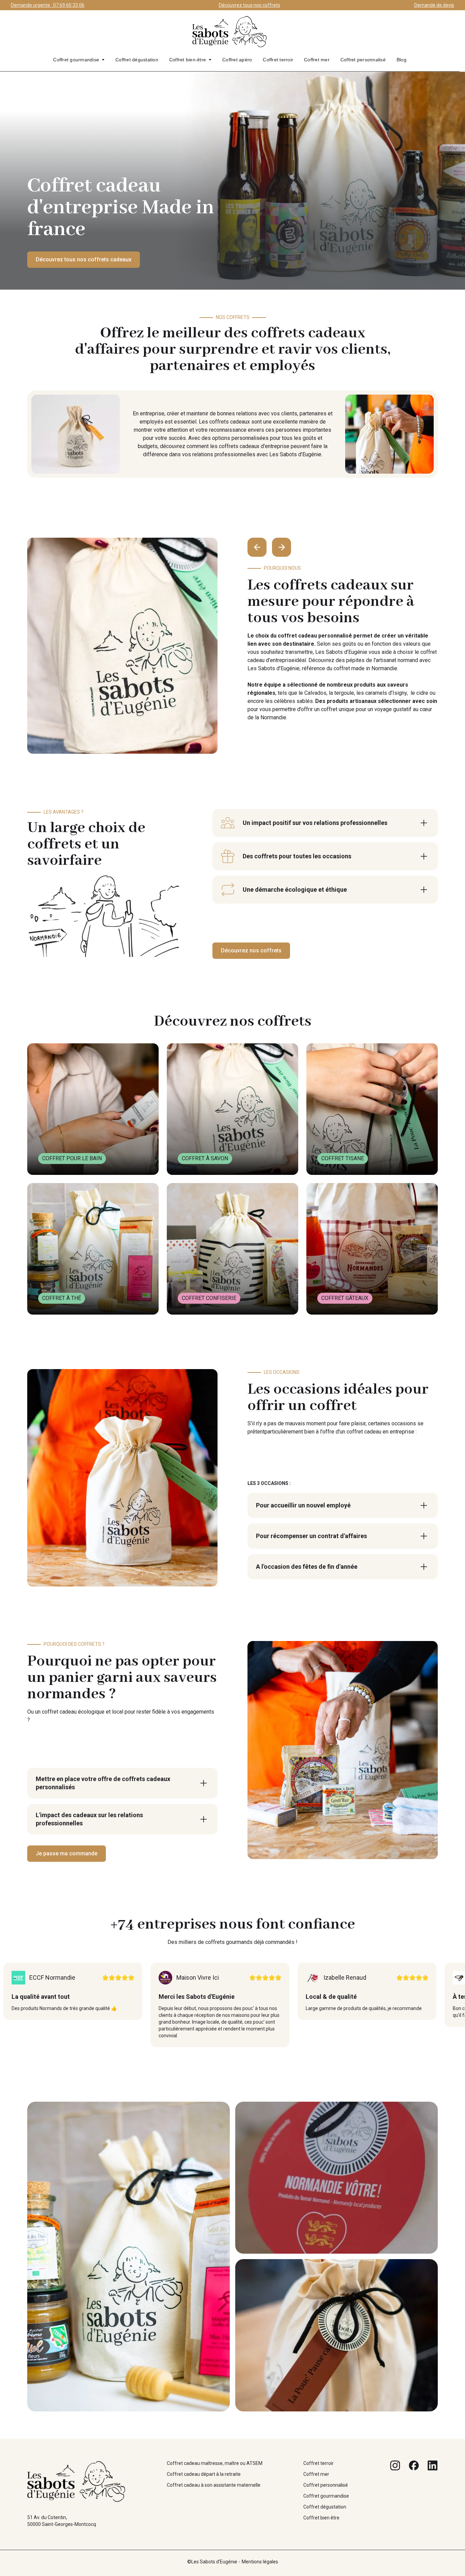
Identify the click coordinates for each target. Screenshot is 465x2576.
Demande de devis (434, 5)
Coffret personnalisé (363, 60)
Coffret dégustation (137, 60)
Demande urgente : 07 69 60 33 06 (48, 5)
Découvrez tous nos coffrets (250, 5)
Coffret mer (317, 60)
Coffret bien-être (188, 60)
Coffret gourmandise (76, 60)
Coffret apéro (237, 60)
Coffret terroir (278, 60)
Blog (402, 60)
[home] (230, 35)
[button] (79, 60)
